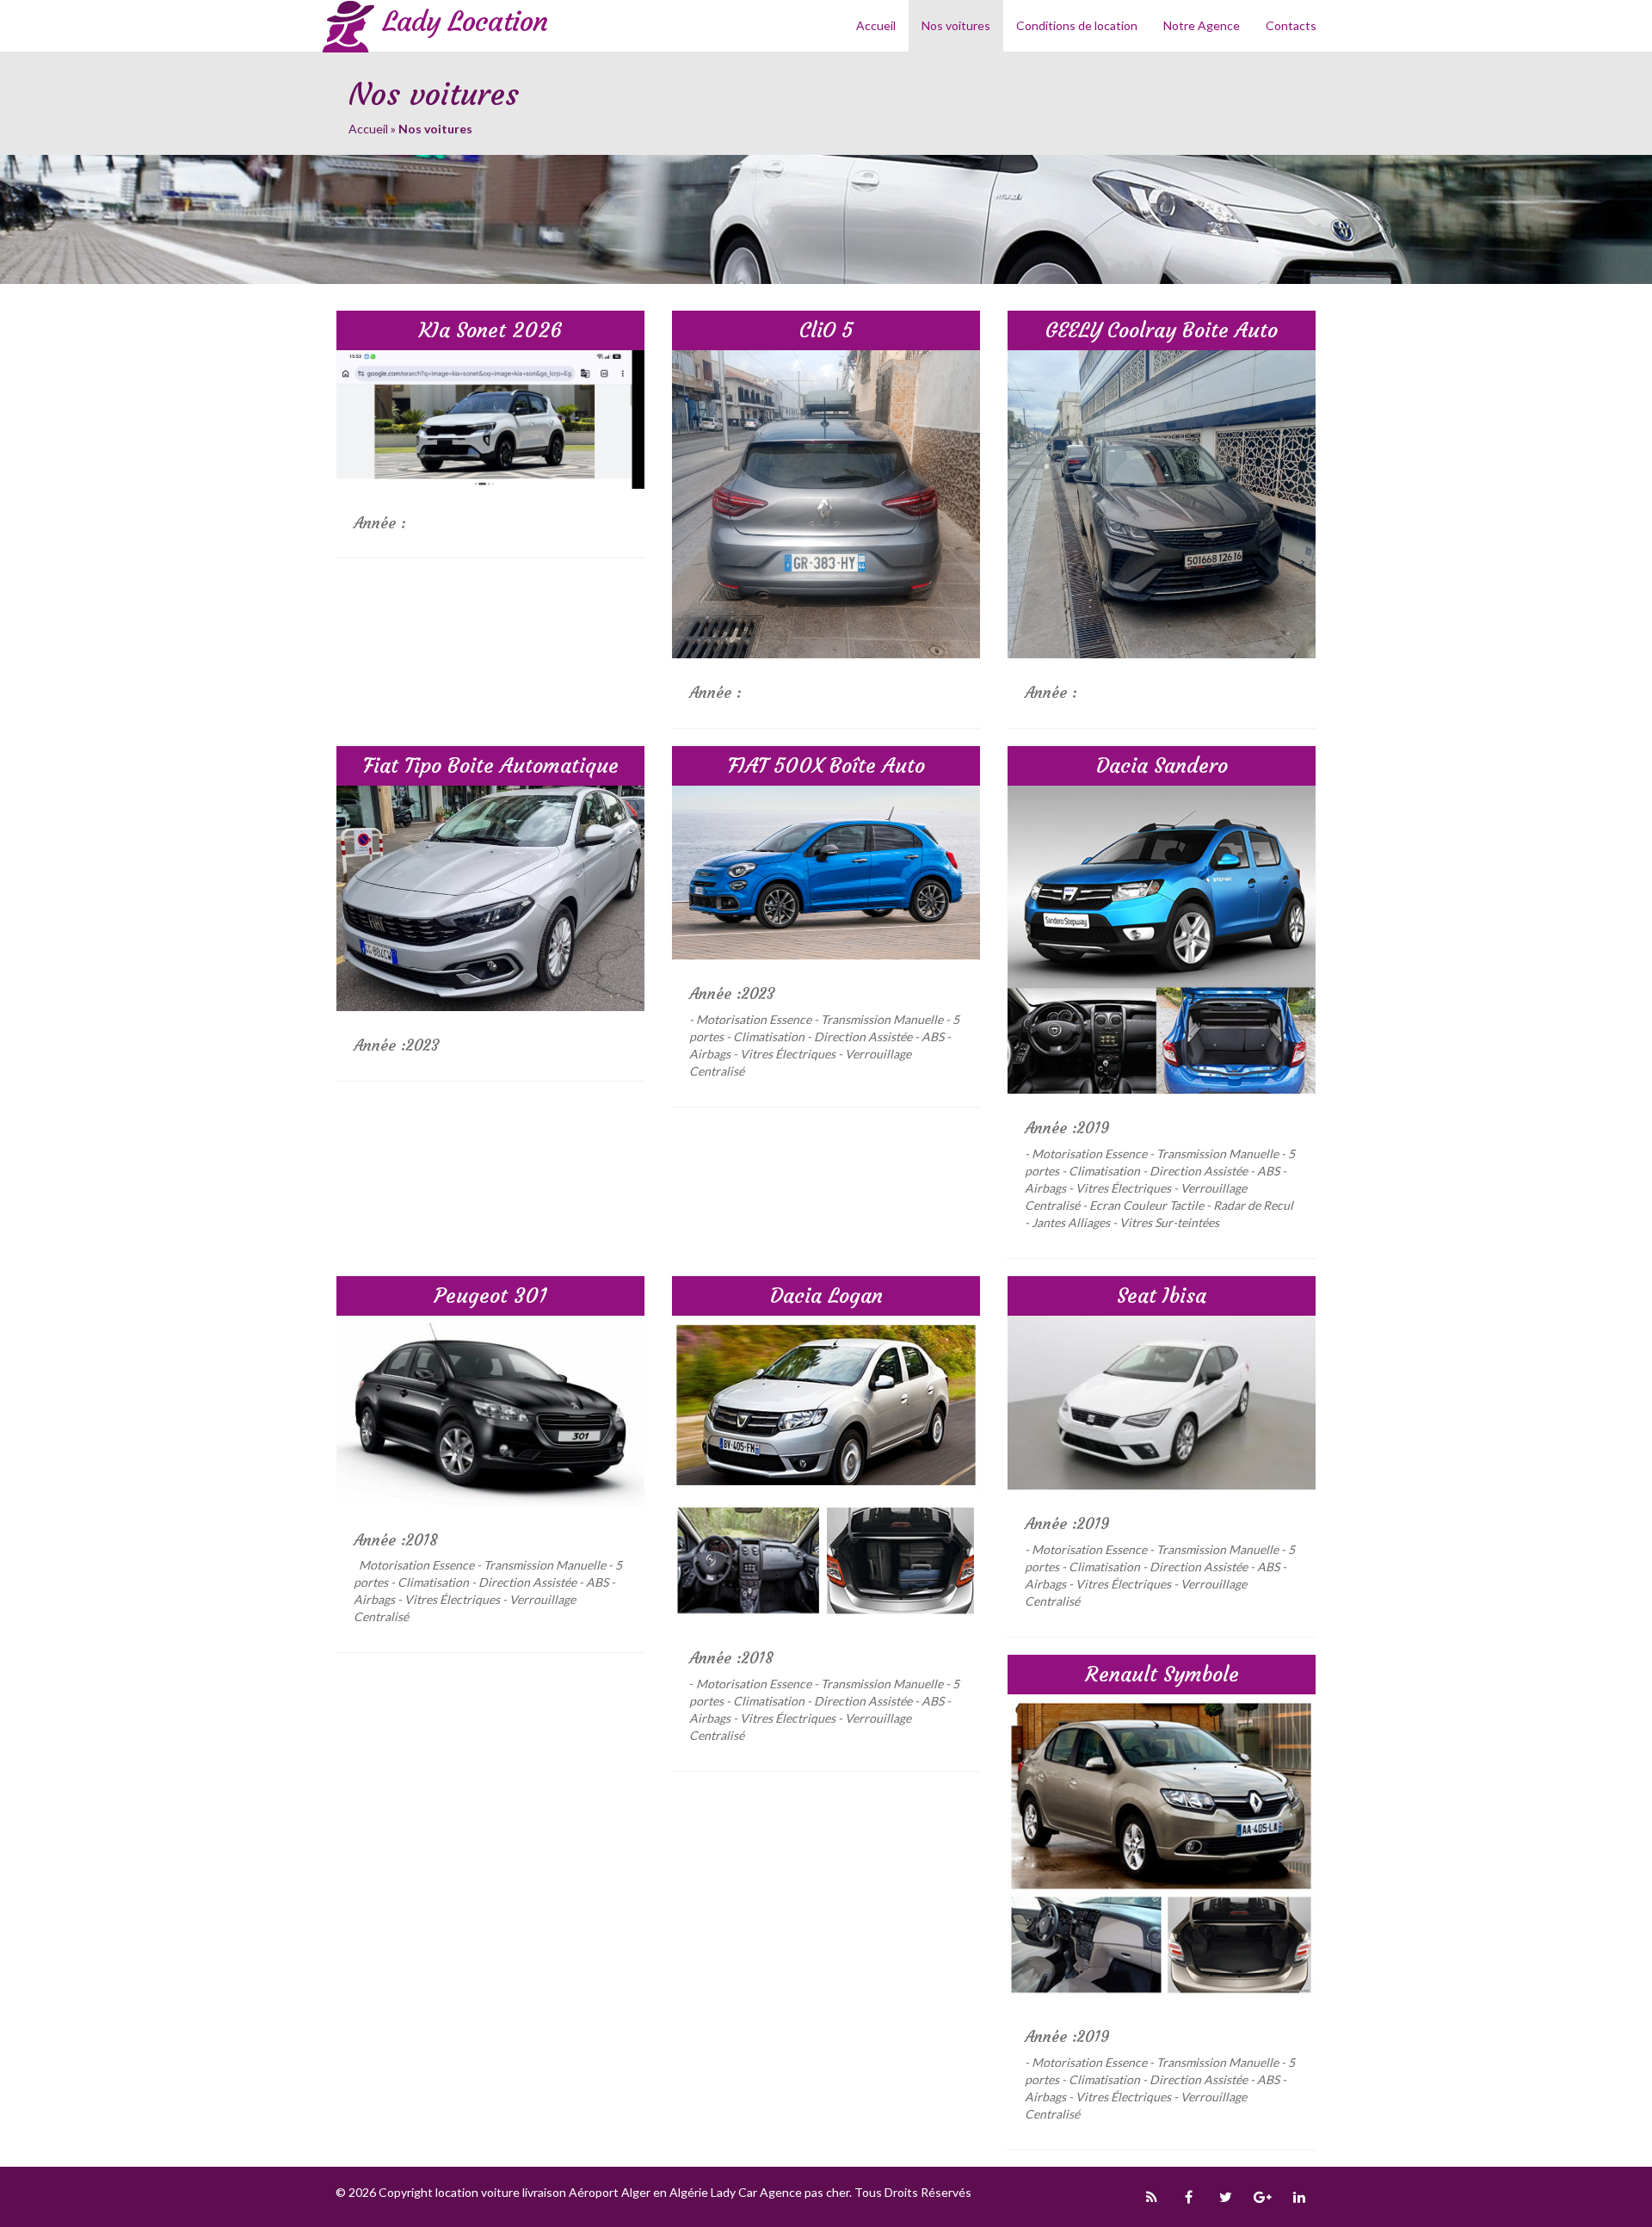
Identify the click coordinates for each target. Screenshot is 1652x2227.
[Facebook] (1188, 2197)
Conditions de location (1077, 25)
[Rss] (1151, 2197)
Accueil (876, 25)
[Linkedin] (1299, 2197)
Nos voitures (956, 25)
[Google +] (1262, 2197)
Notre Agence (1202, 25)
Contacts (1291, 25)
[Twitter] (1225, 2197)
